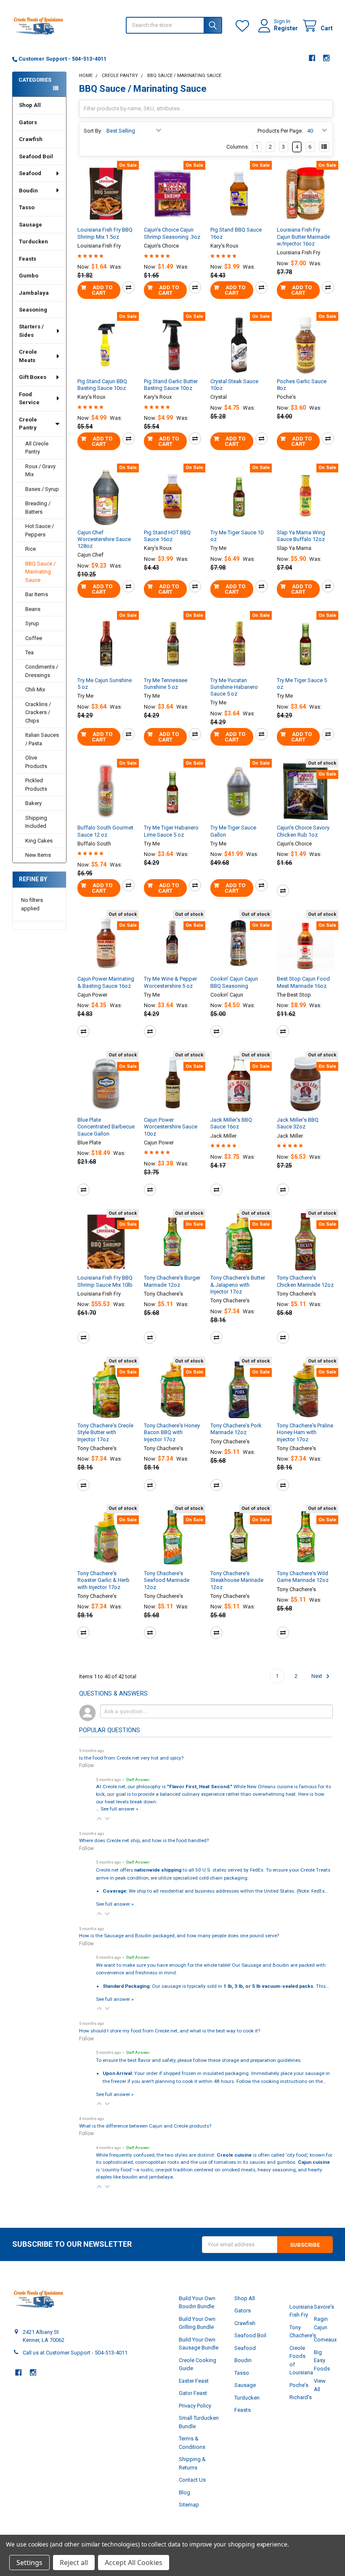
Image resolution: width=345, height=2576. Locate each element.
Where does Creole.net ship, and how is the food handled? (144, 1840)
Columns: (238, 147)
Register (286, 28)
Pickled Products (36, 785)
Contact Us (192, 2480)
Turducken (33, 241)
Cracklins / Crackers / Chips (38, 712)
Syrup (32, 623)
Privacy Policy (195, 2406)
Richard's (301, 2397)
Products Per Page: (280, 131)
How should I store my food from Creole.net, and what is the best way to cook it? (170, 2031)
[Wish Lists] (244, 26)
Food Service (29, 399)
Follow (86, 1765)
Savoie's (324, 2307)
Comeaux (325, 2340)
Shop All (30, 105)
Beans (33, 609)
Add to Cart (102, 290)
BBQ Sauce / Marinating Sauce (40, 572)
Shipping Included (36, 822)
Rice (31, 549)
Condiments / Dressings (42, 671)
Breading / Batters (38, 508)
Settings (29, 2563)
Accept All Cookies (134, 2563)
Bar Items (37, 594)
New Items (38, 855)
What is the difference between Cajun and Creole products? (145, 2126)
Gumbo (29, 276)
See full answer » (119, 1809)
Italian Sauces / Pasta (42, 739)
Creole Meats (28, 356)
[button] (99, 1819)
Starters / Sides (31, 331)
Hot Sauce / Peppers (40, 530)
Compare (129, 287)
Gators (28, 122)
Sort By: (93, 131)
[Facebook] (312, 58)
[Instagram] (326, 58)
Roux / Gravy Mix (40, 471)
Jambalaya (34, 293)
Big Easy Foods (322, 2360)
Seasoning (33, 310)
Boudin (28, 191)
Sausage (31, 225)
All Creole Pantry (37, 448)
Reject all (74, 2563)
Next (317, 1676)
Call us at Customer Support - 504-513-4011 (75, 2353)
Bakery (33, 803)
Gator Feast (193, 2393)
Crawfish (31, 139)
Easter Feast (194, 2381)
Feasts (28, 259)
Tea (29, 652)
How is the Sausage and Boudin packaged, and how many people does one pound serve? (179, 1936)
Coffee (34, 638)
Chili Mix (35, 689)
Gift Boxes (33, 377)
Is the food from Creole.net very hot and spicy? (131, 1758)
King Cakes (39, 841)
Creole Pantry (28, 424)
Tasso (27, 207)
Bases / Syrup (42, 489)
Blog (184, 2492)
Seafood (30, 173)
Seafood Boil (36, 156)
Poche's (299, 2385)
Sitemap (189, 2505)
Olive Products (36, 762)
